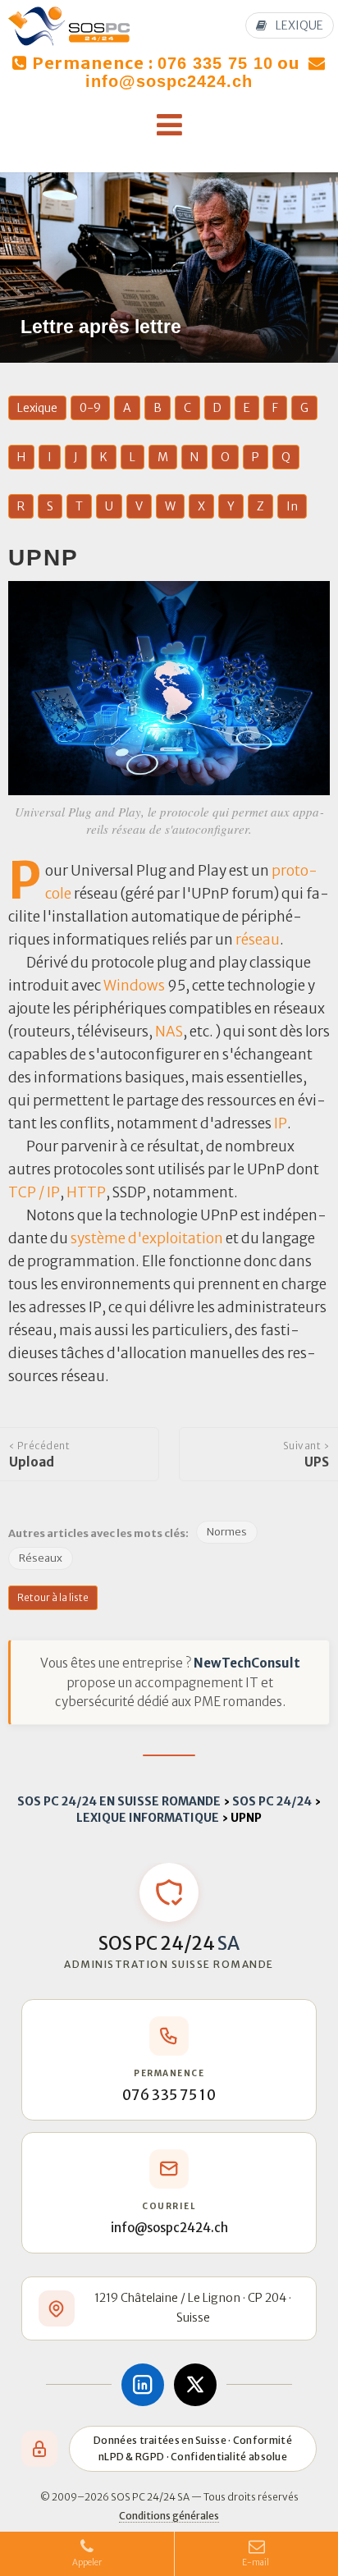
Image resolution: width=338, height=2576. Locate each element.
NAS (169, 1032)
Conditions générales (169, 2516)
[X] (195, 2385)
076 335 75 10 (215, 63)
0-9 (90, 408)
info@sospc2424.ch (169, 81)
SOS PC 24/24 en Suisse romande (119, 1801)
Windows (134, 986)
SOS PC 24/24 (272, 1801)
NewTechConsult (247, 1663)
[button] (169, 126)
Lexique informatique (148, 1818)
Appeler (87, 2562)
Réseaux (41, 1558)
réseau (258, 940)
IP (281, 1123)
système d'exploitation (147, 1238)
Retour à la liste (53, 1597)
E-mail (256, 2562)
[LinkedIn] (143, 2385)
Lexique (37, 408)
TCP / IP (34, 1192)
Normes (227, 1532)
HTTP (86, 1192)
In (292, 506)
